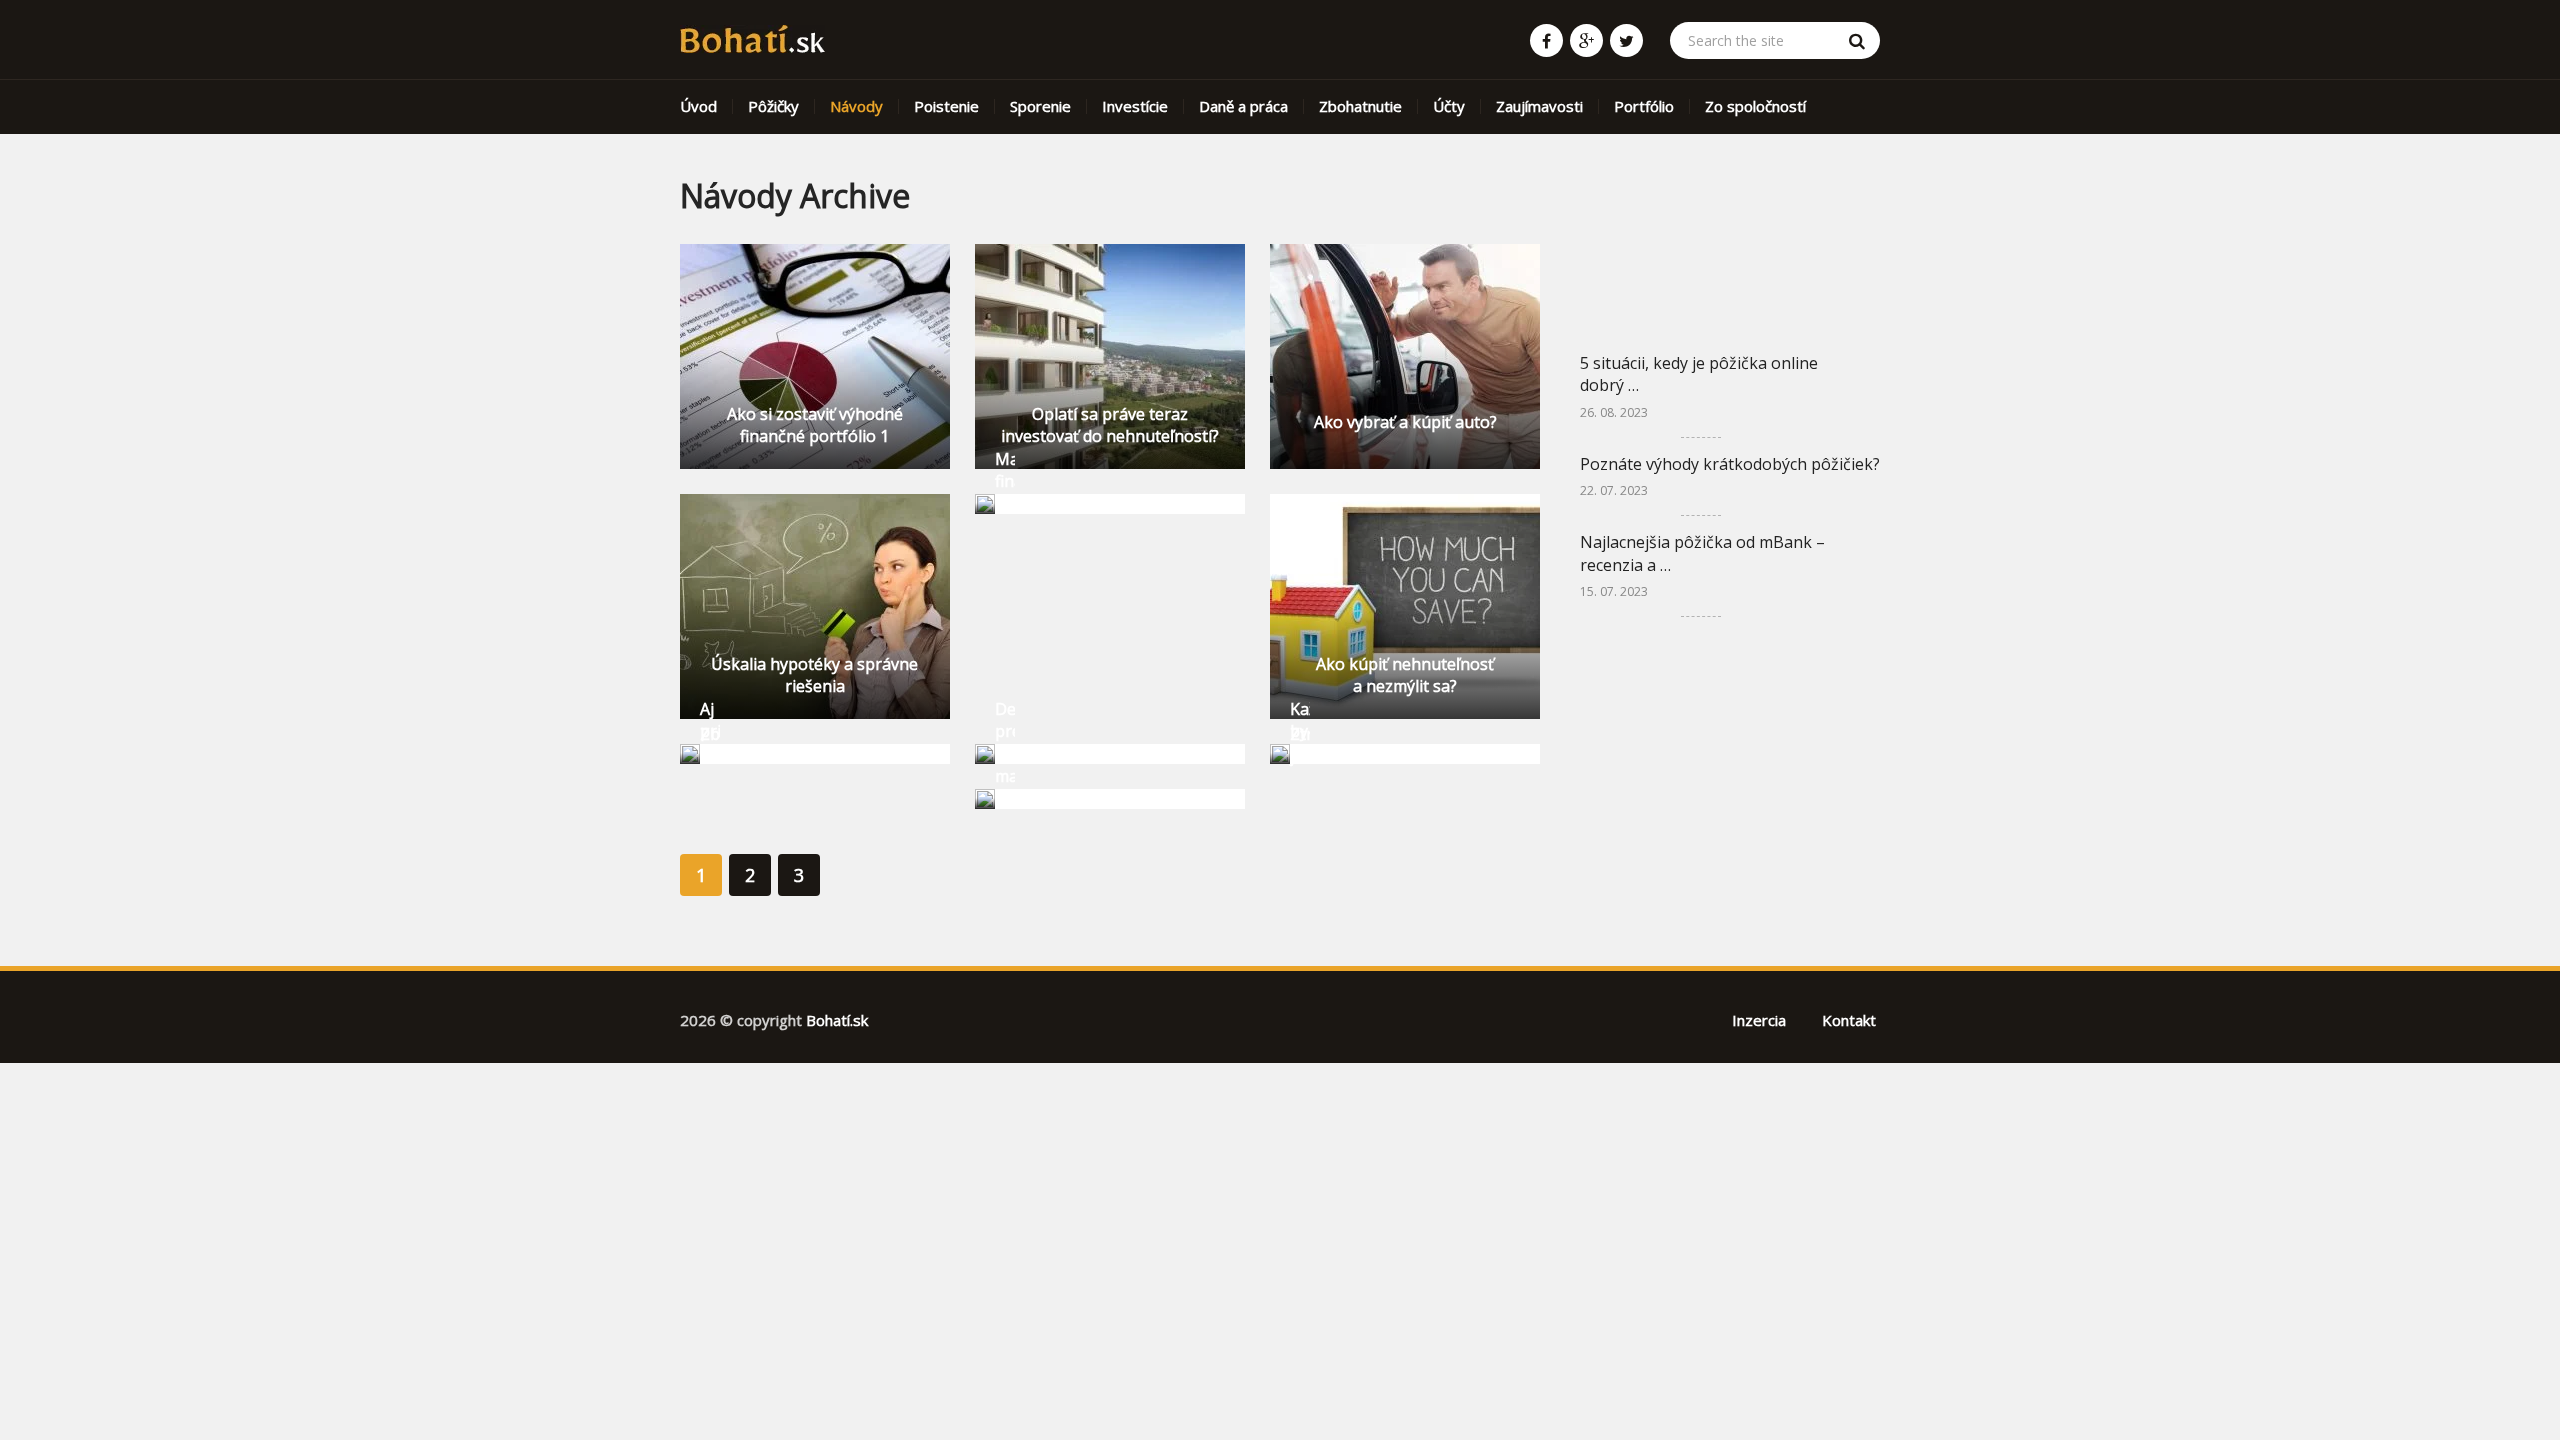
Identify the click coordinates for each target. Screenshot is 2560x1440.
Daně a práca (1243, 106)
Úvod (698, 106)
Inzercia (1759, 1020)
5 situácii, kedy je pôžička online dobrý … (1699, 374)
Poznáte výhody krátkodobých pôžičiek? (1730, 464)
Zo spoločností (1755, 106)
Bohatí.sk (837, 1020)
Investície (1135, 106)
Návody (856, 106)
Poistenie (946, 106)
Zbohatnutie (1360, 106)
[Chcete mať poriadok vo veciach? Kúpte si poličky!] (985, 799)
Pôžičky (773, 106)
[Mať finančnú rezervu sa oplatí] (985, 504)
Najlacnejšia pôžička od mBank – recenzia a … (1702, 553)
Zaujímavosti (1539, 106)
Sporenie (1040, 106)
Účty (1449, 106)
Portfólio (1644, 106)
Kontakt (1849, 1020)
